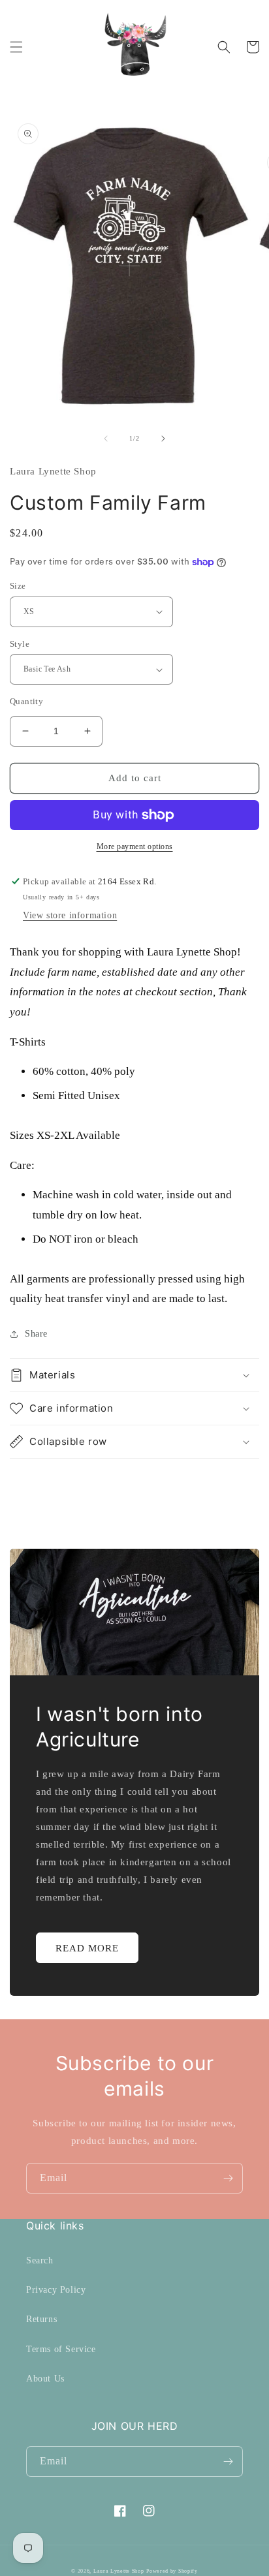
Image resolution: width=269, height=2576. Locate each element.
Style (20, 644)
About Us (45, 2379)
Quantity (26, 701)
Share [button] (36, 1334)
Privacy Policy (56, 2290)
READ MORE (87, 1948)
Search (40, 2260)
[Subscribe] (228, 2178)
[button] (16, 47)
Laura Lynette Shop (119, 2571)
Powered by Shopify (172, 2571)
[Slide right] (163, 439)
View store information (70, 915)
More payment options (135, 846)
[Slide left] (106, 439)
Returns (41, 2319)
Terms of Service (61, 2349)
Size (18, 586)
